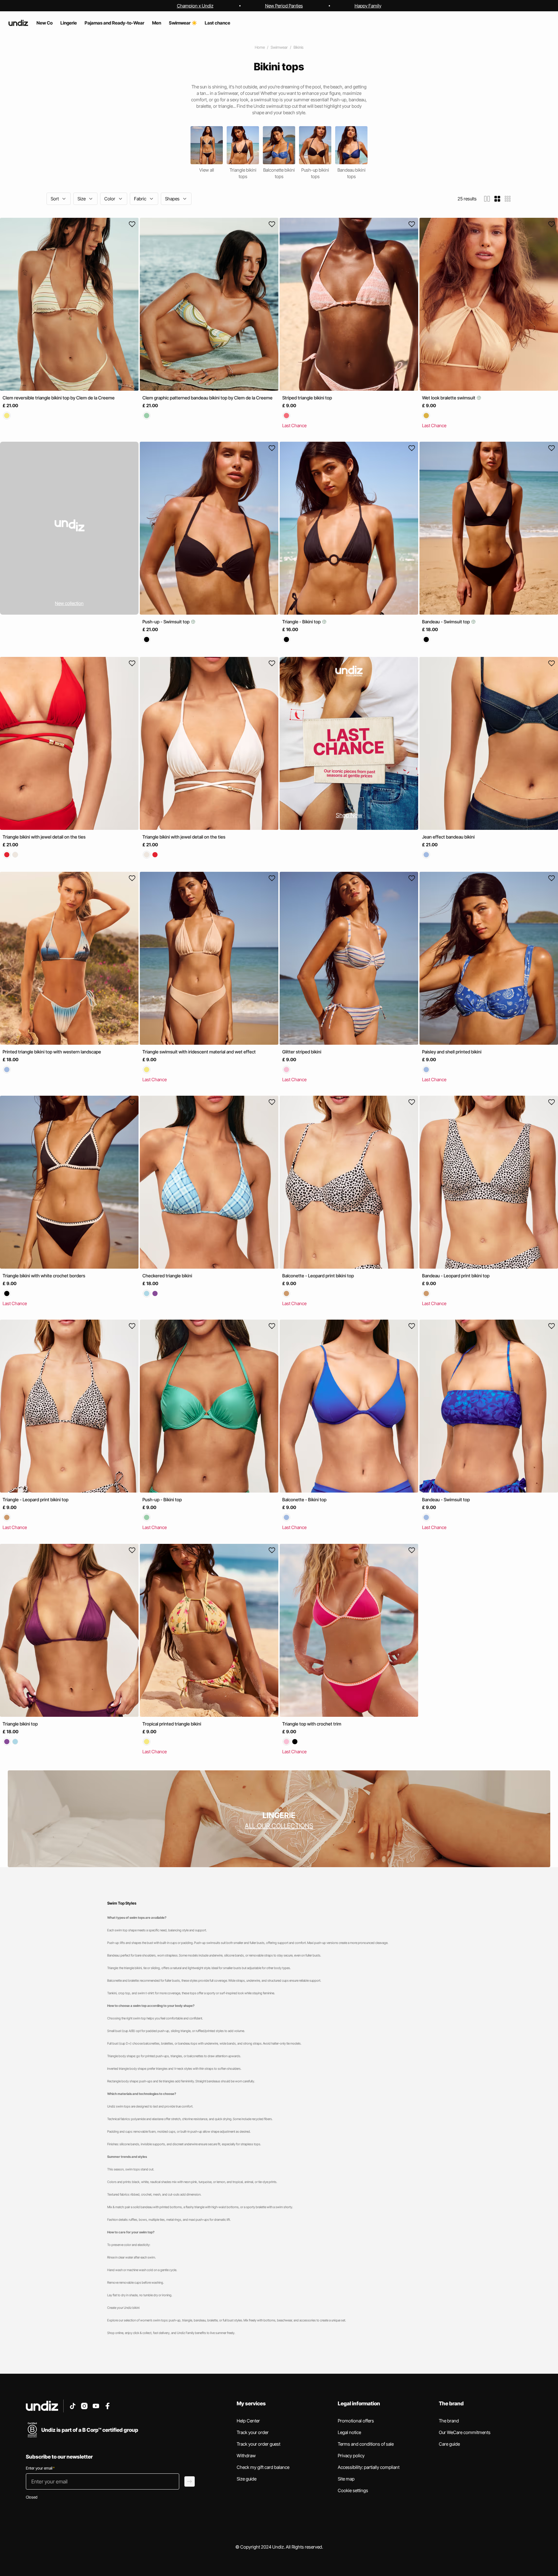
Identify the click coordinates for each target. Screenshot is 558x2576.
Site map (346, 2479)
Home (260, 47)
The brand (449, 2421)
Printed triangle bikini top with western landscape (52, 1052)
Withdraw (246, 2455)
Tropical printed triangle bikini (172, 1724)
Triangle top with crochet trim (312, 1724)
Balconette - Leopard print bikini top (318, 1276)
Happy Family (368, 6)
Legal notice (349, 2432)
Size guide (247, 2479)
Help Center (248, 2421)
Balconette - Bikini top (304, 1500)
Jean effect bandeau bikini (448, 837)
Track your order (253, 2432)
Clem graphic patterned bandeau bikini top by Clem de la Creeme (207, 398)
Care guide (449, 2444)
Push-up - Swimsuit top (166, 622)
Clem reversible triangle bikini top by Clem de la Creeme (59, 398)
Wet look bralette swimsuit (449, 398)
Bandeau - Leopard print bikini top (456, 1276)
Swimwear (279, 47)
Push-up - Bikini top (162, 1500)
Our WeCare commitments (465, 2432)
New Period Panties (284, 6)
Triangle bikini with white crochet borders (44, 1276)
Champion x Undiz (195, 6)
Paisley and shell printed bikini (452, 1052)
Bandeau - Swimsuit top (446, 622)
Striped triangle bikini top (307, 398)
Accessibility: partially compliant (369, 2467)
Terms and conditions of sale (366, 2444)
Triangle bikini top (20, 1724)
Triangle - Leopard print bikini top (36, 1500)
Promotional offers (356, 2421)
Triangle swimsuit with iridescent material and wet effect (199, 1052)
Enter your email (40, 2468)
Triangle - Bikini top (302, 622)
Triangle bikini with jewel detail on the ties (44, 837)
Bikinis (299, 47)
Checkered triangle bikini (167, 1276)
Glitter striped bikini (302, 1052)
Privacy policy (351, 2455)
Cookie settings (353, 2490)
